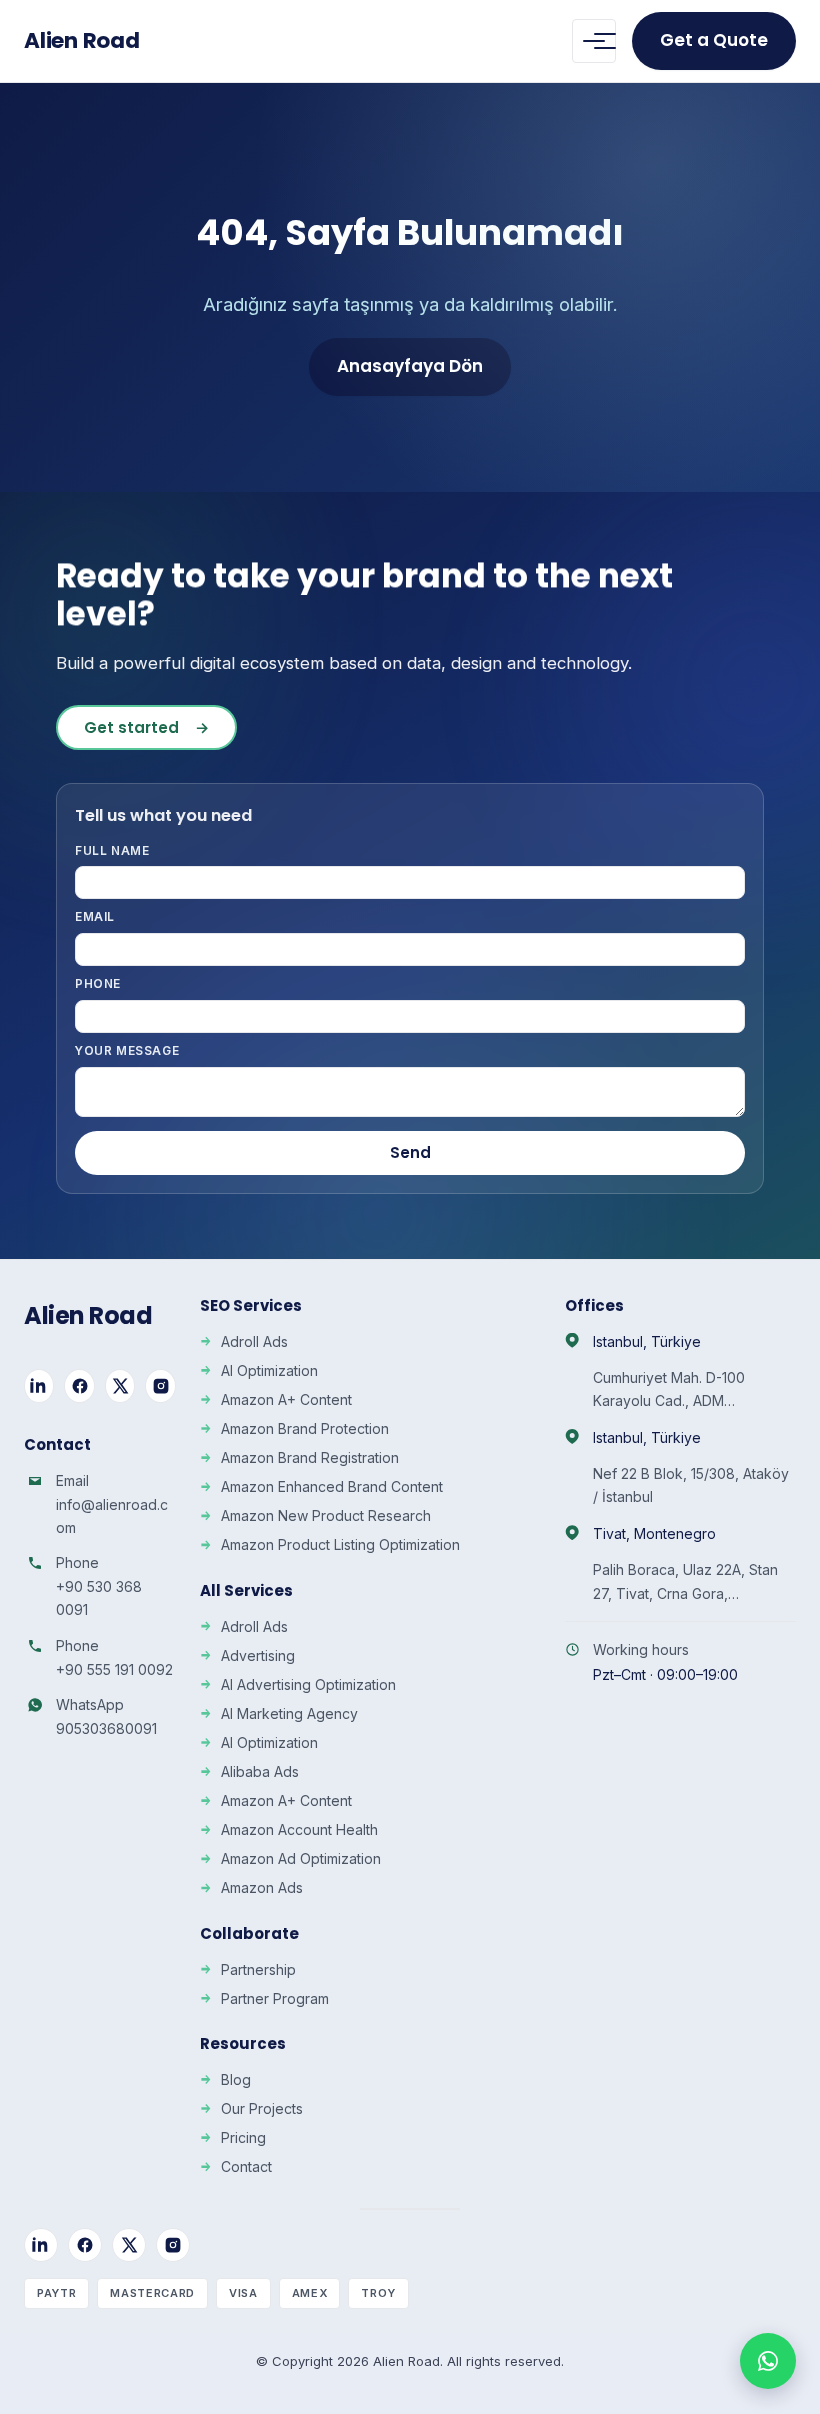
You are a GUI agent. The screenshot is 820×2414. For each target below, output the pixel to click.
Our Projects (262, 2108)
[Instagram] (160, 1386)
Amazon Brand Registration (310, 1457)
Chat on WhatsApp (643, 2340)
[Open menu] (594, 41)
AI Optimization (269, 1370)
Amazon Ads (262, 1887)
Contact (246, 2166)
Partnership (258, 1969)
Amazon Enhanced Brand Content (332, 1486)
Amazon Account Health (299, 1829)
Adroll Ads (254, 1341)
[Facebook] (79, 1386)
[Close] (772, 1983)
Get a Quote (714, 40)
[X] (120, 1386)
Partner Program (275, 1998)
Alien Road (82, 40)
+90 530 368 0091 (99, 1598)
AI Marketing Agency (289, 1713)
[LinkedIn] (39, 1386)
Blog (236, 2079)
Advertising (258, 1655)
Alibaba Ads (260, 1771)
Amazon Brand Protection (305, 1428)
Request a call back (629, 2230)
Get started (146, 727)
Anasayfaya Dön (410, 366)
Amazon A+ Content (286, 1399)
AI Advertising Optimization (308, 1684)
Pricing (243, 2137)
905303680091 (106, 1728)
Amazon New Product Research (326, 1515)
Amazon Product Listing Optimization (340, 1544)
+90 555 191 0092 (114, 1669)
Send (410, 1152)
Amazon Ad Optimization (301, 1858)
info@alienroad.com (112, 1516)
